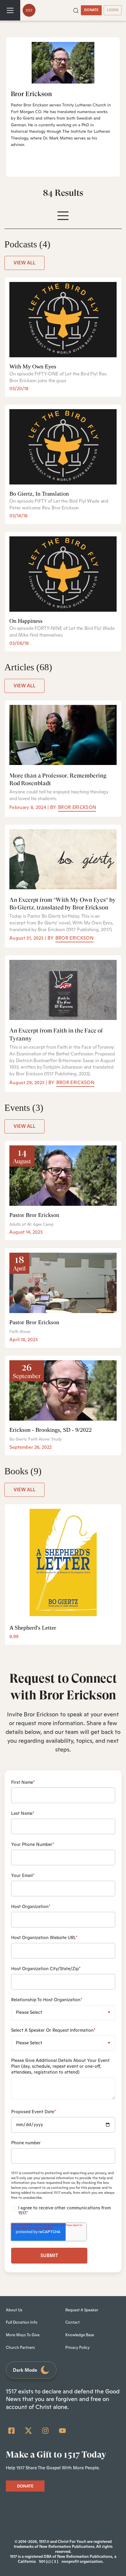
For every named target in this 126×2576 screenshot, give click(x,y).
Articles (28, 667)
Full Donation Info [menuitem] (22, 2322)
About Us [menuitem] (14, 2310)
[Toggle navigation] (10, 10)
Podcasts (27, 244)
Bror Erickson (77, 807)
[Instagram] (45, 2431)
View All (24, 263)
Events (24, 1108)
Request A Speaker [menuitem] (82, 2310)
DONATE (91, 10)
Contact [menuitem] (73, 2322)
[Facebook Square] (11, 2431)
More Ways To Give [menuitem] (23, 2335)
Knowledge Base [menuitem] (80, 2335)
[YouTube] (62, 2431)
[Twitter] (28, 2431)
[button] (76, 10)
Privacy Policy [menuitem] (78, 2348)
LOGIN (113, 10)
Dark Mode (25, 2370)
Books (23, 1471)
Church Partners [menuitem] (20, 2348)
